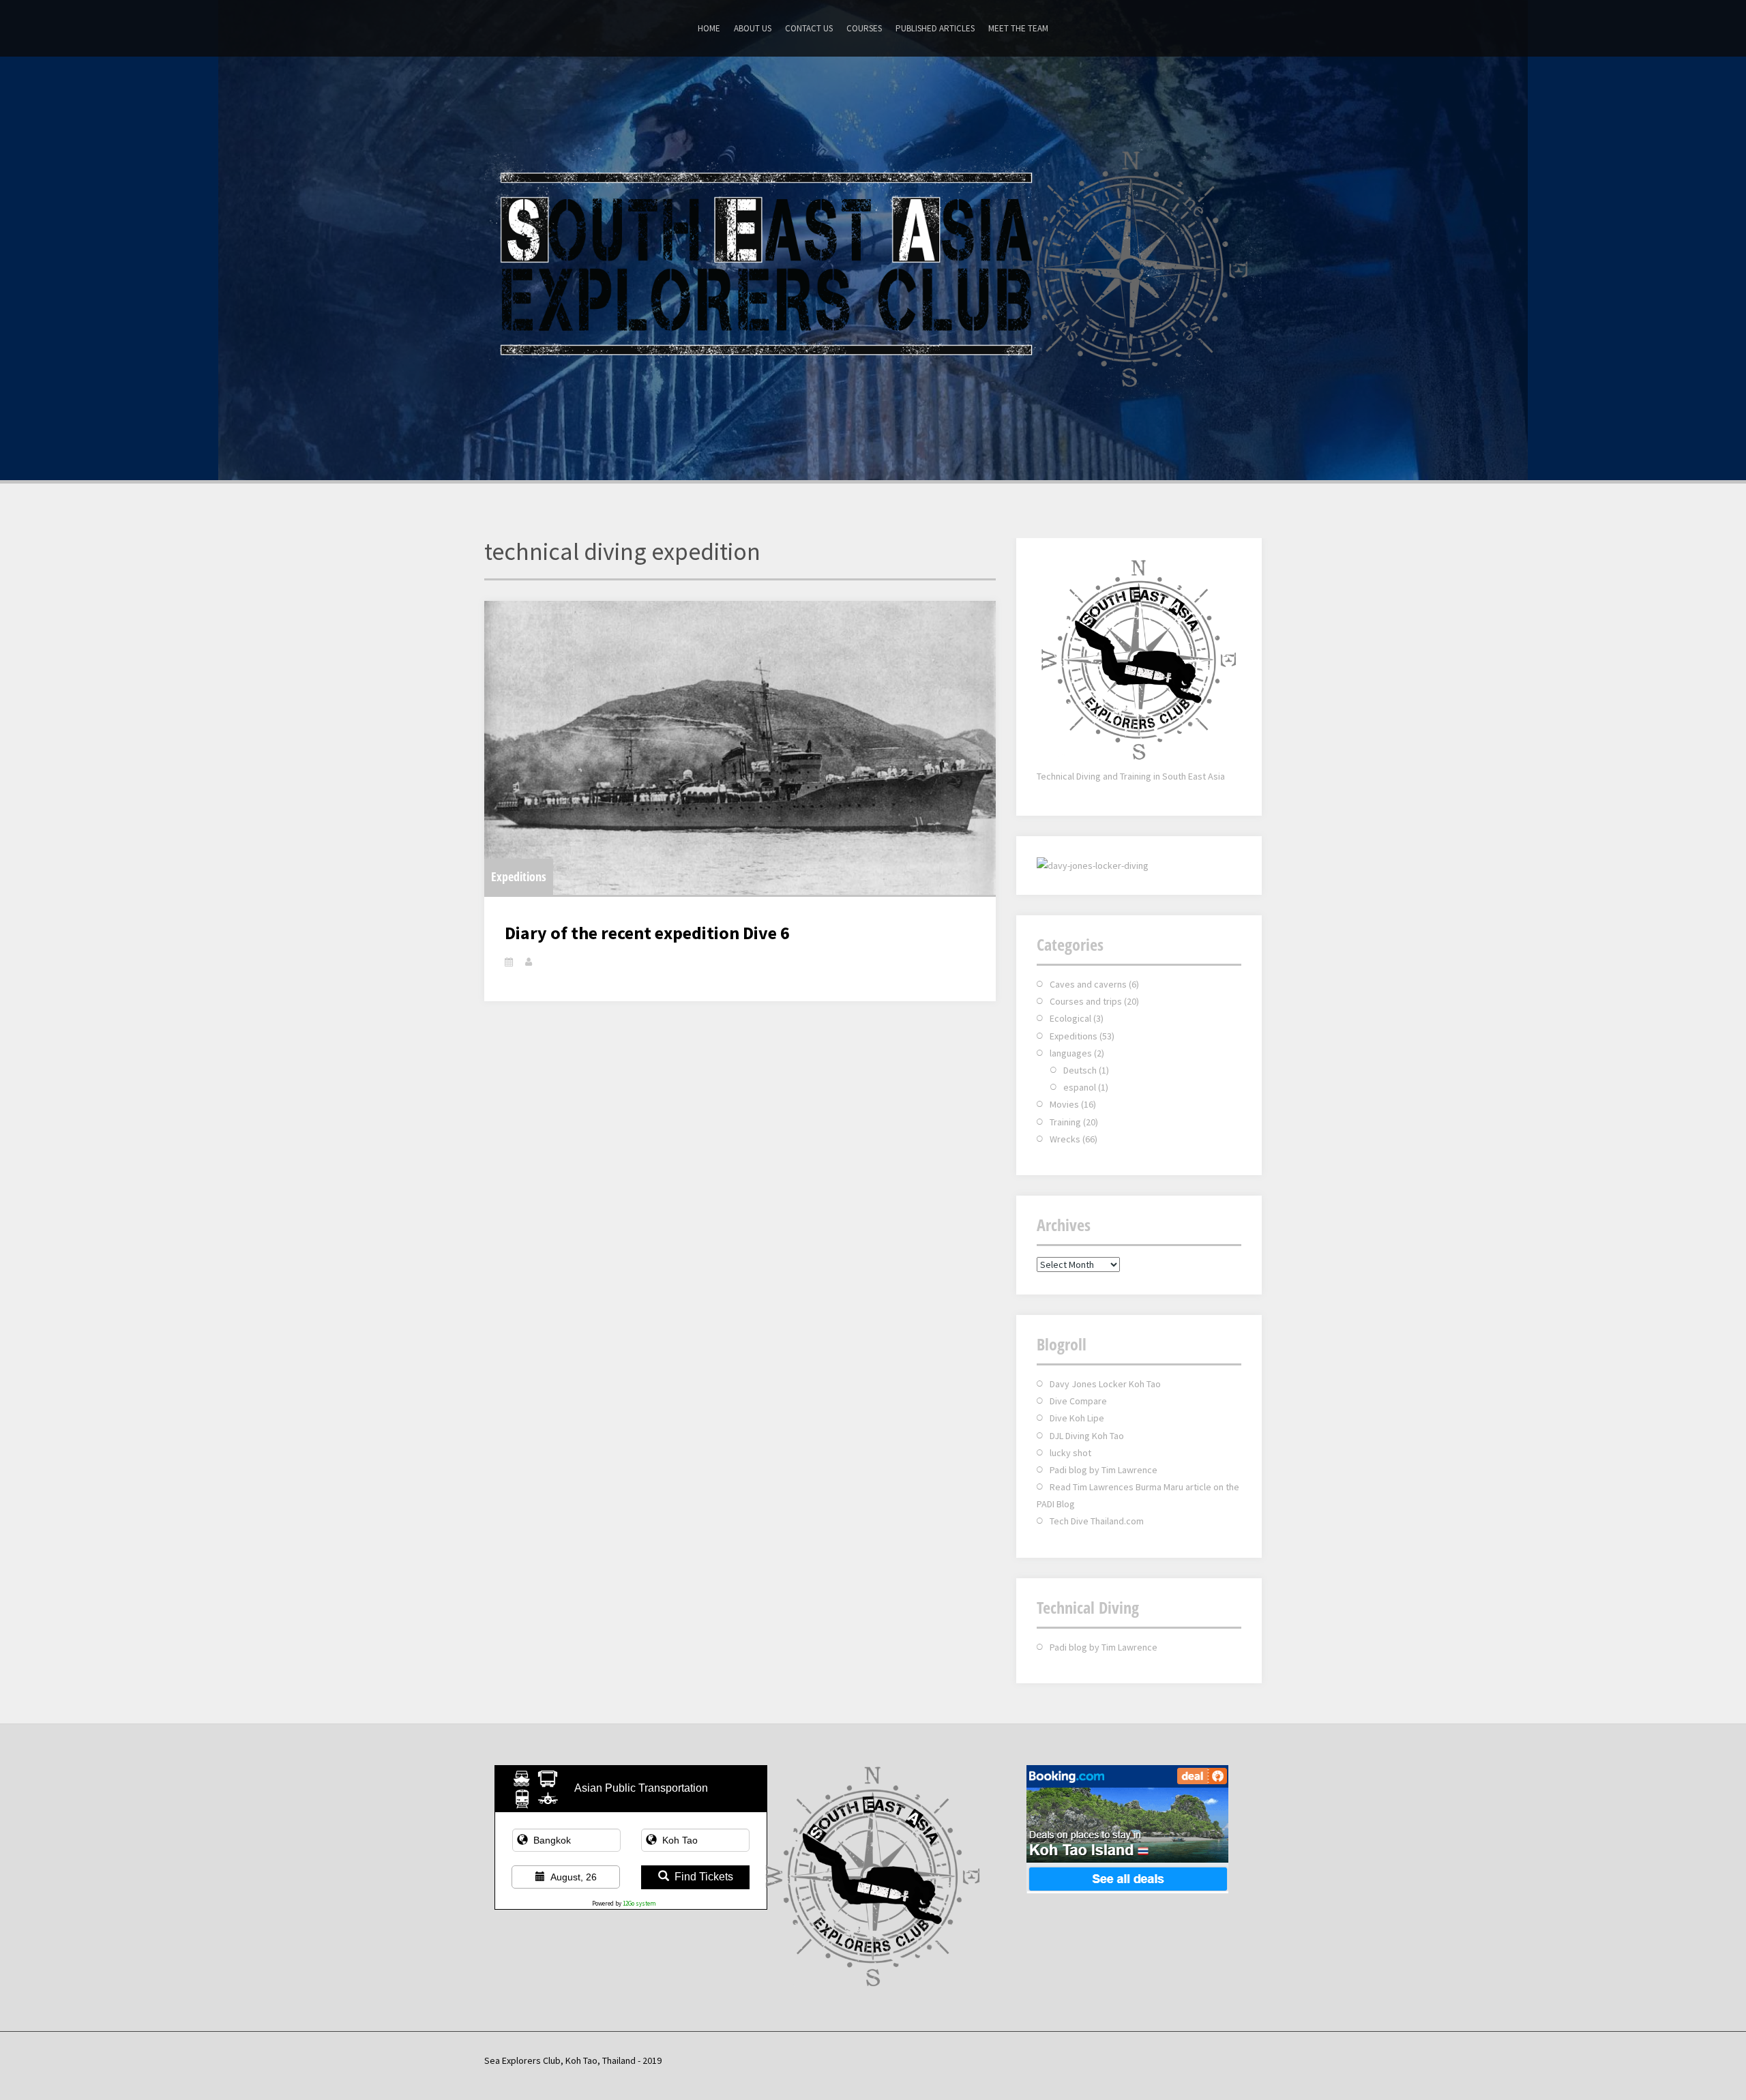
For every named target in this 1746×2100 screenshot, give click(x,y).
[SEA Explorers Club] (873, 267)
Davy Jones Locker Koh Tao (1105, 1384)
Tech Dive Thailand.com (1097, 1521)
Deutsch (1080, 1070)
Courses (864, 28)
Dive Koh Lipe (1077, 1418)
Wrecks (1065, 1139)
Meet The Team (1018, 28)
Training (1065, 1122)
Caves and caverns (1088, 984)
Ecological (1070, 1018)
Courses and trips (1086, 1001)
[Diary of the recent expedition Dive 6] (740, 748)
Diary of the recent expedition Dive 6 (647, 933)
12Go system (639, 1903)
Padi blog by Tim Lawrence (1104, 1470)
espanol (1080, 1087)
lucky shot (1070, 1453)
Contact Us (809, 28)
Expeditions (519, 876)
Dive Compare (1078, 1401)
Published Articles (935, 28)
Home (709, 28)
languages (1071, 1053)
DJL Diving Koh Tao (1087, 1436)
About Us (753, 28)
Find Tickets (704, 1877)
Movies (1064, 1104)
